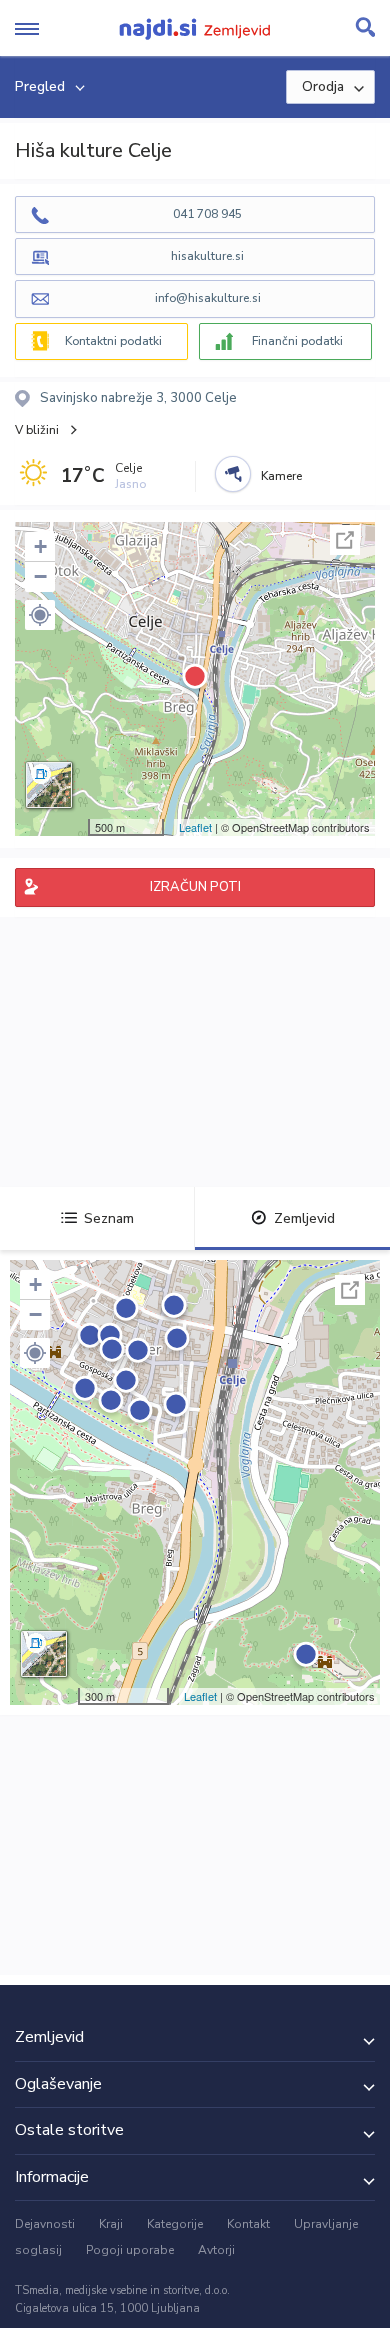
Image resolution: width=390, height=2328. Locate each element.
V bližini (37, 430)
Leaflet (195, 827)
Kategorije (175, 2224)
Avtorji (216, 2250)
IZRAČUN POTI (195, 887)
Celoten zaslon (345, 540)
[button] (40, 615)
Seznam (109, 1218)
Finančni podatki (297, 341)
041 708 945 (207, 214)
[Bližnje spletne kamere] (233, 474)
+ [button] (40, 546)
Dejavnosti (45, 2224)
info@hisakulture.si (208, 298)
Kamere (281, 476)
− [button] (40, 576)
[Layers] (49, 785)
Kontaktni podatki (113, 341)
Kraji (111, 2224)
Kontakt (248, 2224)
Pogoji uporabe (130, 2250)
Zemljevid (304, 1218)
